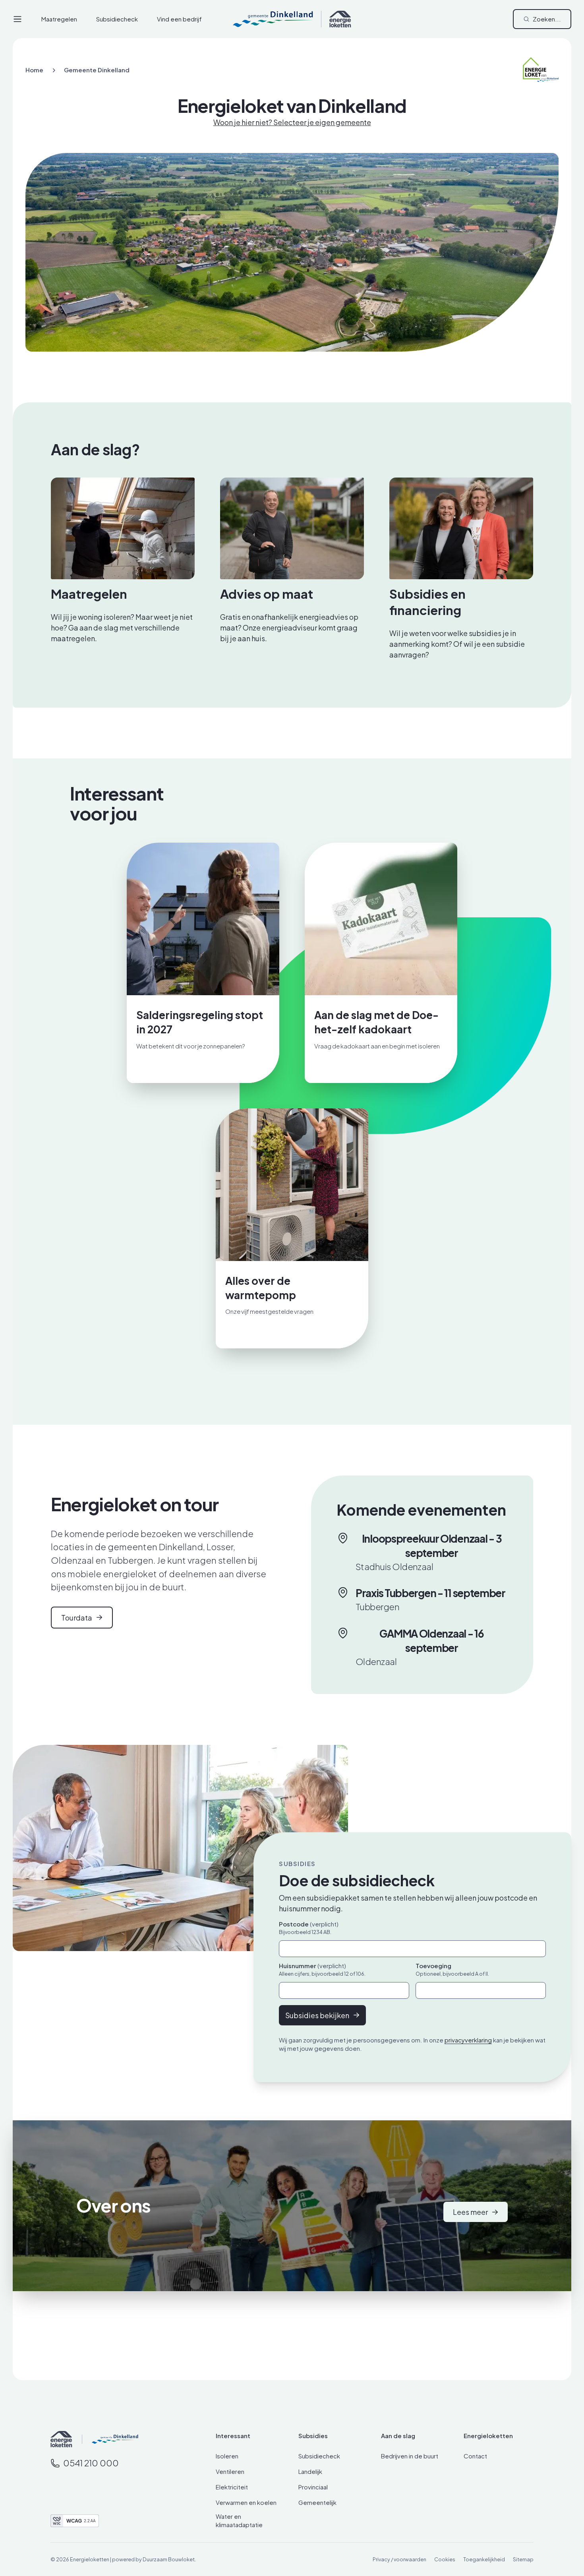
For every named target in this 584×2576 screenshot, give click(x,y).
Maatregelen (59, 19)
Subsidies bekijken (317, 2015)
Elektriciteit (232, 2487)
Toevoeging (433, 1966)
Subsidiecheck (117, 19)
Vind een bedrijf (179, 19)
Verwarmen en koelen (246, 2502)
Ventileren (230, 2471)
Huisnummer (312, 1966)
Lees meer (470, 2212)
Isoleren (227, 2456)
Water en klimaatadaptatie (239, 2520)
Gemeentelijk (317, 2502)
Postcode (309, 1924)
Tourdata (77, 1618)
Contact (475, 2456)
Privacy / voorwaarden (399, 2559)
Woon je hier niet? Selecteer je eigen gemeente (292, 122)
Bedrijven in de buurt (410, 2456)
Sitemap (523, 2559)
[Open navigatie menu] (17, 19)
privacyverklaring (468, 2040)
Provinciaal (313, 2487)
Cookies (445, 2559)
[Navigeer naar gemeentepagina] (110, 2439)
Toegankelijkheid (484, 2559)
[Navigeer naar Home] (61, 2439)
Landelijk (310, 2471)
